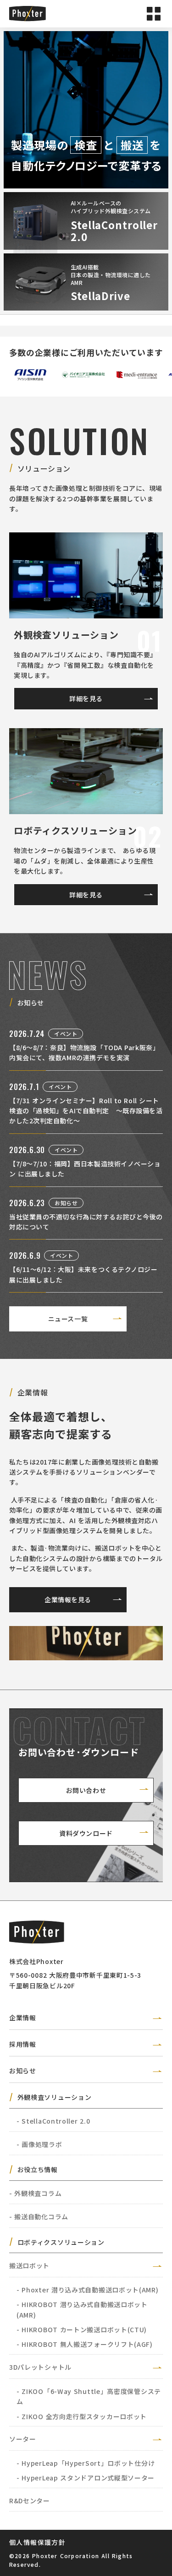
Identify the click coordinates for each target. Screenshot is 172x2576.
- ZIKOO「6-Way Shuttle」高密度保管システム (89, 2396)
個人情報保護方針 (37, 2542)
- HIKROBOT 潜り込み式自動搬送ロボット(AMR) (82, 2309)
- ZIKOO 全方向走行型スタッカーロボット (82, 2416)
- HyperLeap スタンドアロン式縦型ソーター (86, 2478)
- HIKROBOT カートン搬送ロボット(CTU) (82, 2329)
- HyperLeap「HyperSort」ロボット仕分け (86, 2463)
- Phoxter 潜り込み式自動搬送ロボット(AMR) (88, 2290)
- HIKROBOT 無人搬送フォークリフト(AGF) (85, 2344)
